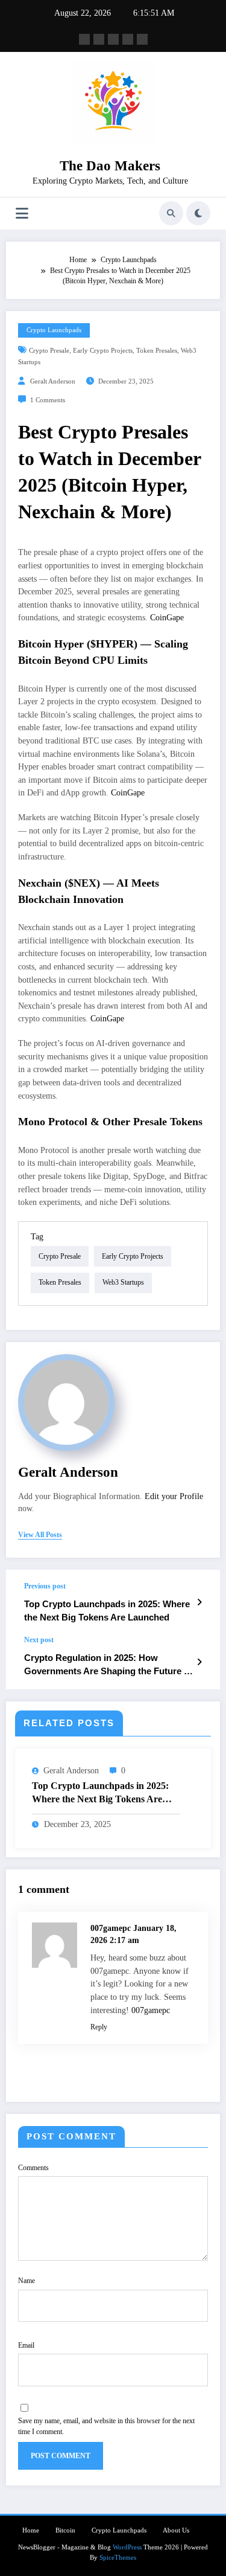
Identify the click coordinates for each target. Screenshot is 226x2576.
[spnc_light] (198, 213)
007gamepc (151, 2010)
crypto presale (49, 351)
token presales (157, 351)
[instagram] (128, 39)
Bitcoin (65, 2530)
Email (26, 2345)
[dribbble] (113, 39)
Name (27, 2281)
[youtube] (142, 39)
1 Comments (48, 400)
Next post (39, 1640)
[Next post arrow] (199, 1662)
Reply (99, 2027)
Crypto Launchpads (54, 330)
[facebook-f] (84, 39)
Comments (33, 2168)
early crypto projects (103, 351)
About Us (176, 2530)
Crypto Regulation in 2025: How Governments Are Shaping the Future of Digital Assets (108, 1665)
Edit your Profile (174, 1496)
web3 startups (123, 1282)
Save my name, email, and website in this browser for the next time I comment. (106, 2426)
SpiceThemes (118, 2558)
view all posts (40, 1535)
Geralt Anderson (53, 381)
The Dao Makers (110, 166)
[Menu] (22, 214)
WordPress (127, 2547)
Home (31, 2530)
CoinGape (167, 618)
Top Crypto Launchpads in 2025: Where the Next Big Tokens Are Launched (107, 1610)
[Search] (171, 213)
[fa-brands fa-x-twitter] (99, 39)
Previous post (45, 1586)
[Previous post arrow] (199, 1602)
